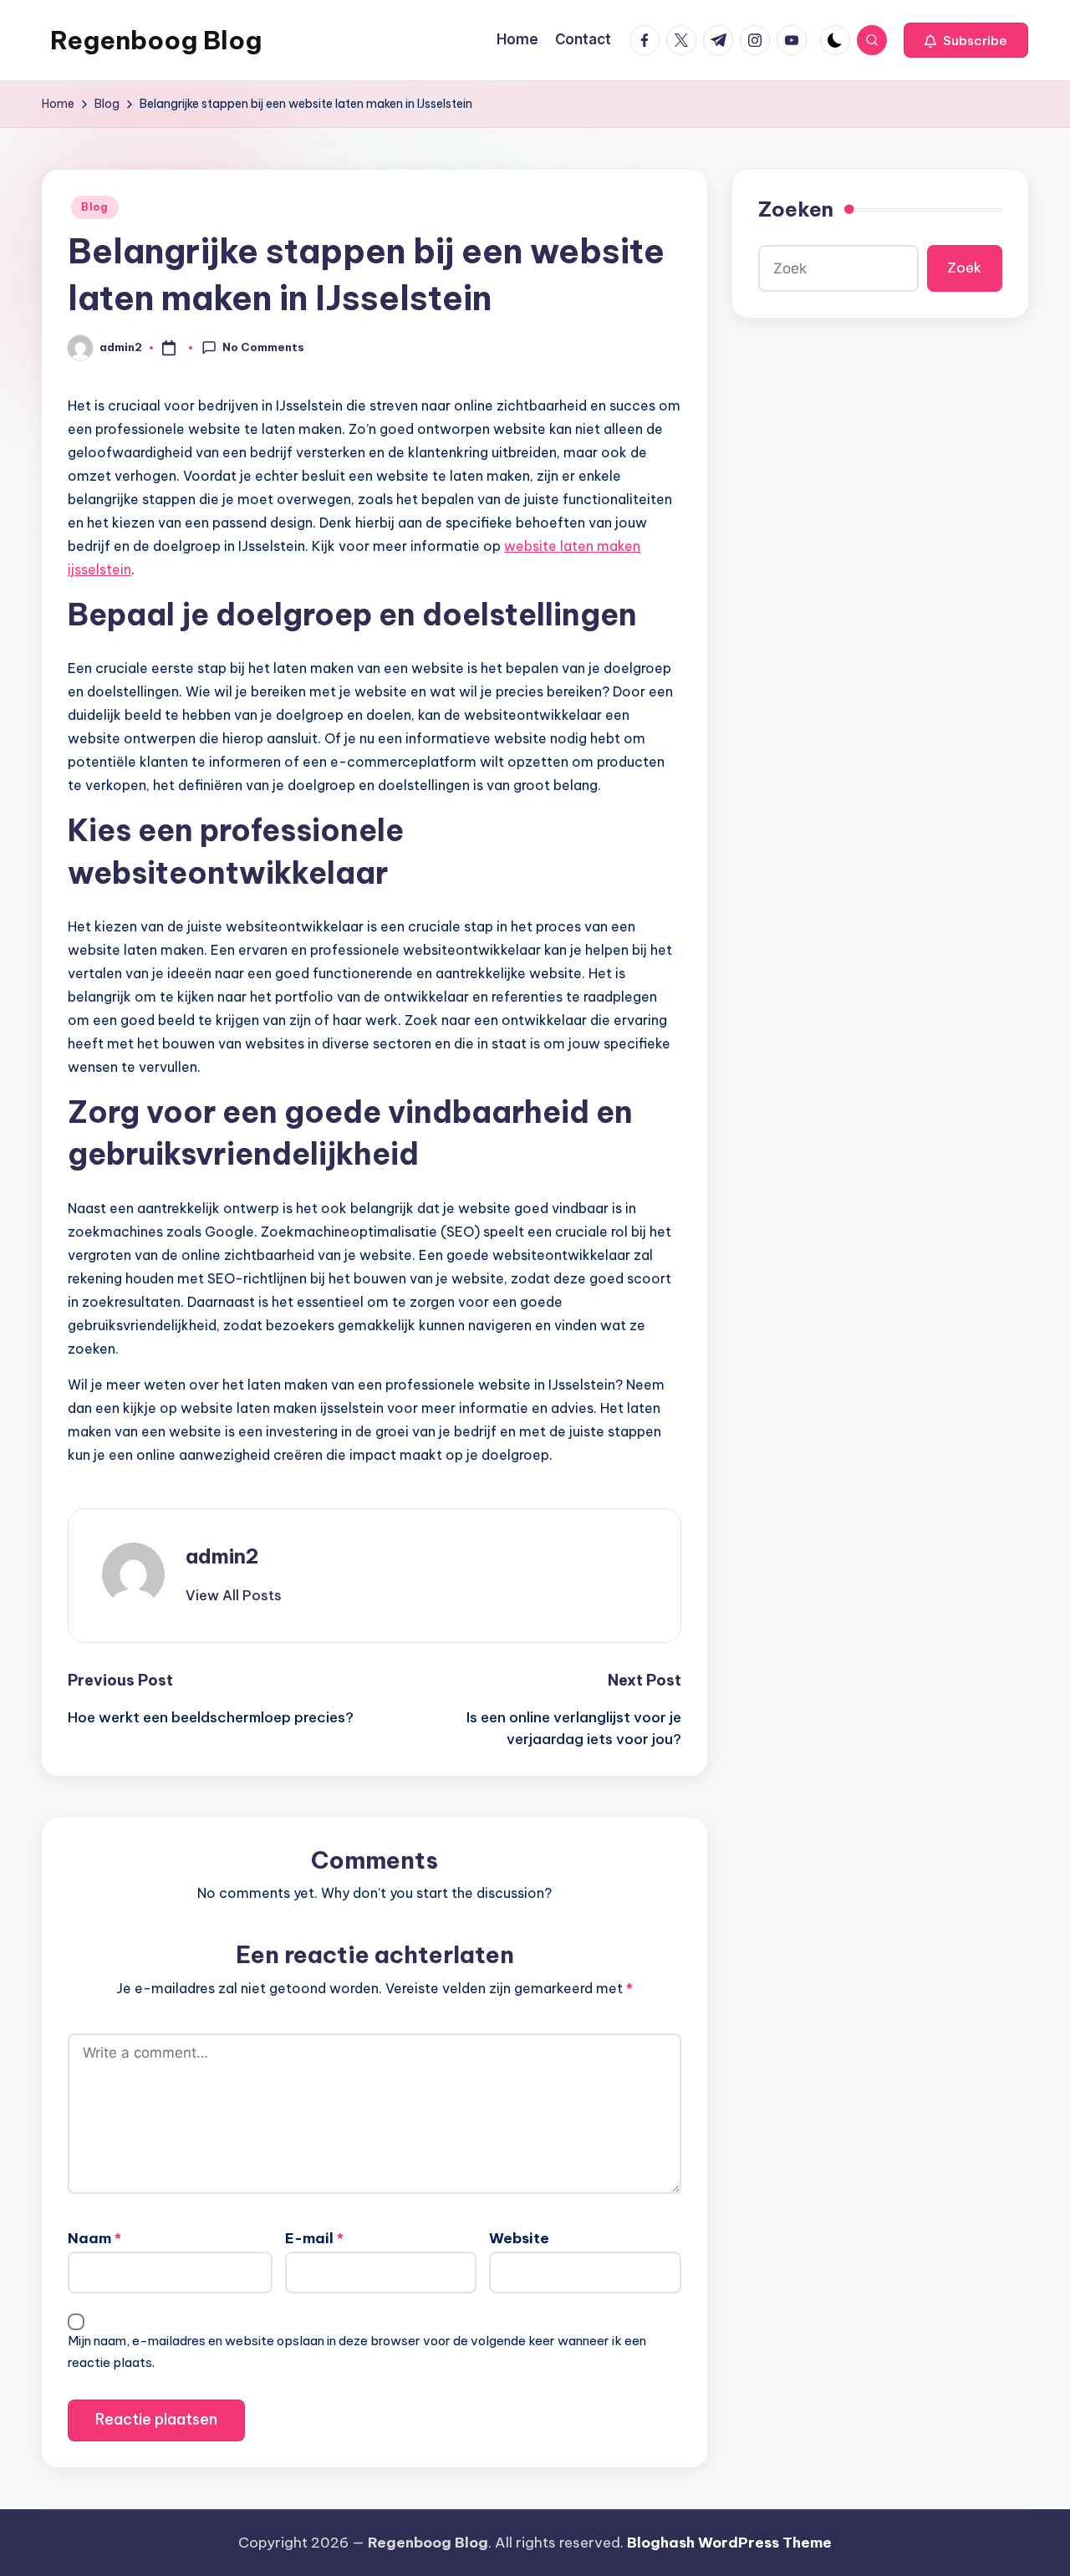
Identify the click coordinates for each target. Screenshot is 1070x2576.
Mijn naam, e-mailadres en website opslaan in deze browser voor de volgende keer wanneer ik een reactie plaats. (357, 2352)
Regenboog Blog (156, 40)
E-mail (314, 2238)
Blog (95, 207)
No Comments (263, 347)
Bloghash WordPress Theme (729, 2543)
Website (519, 2238)
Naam (94, 2238)
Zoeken (796, 209)
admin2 (222, 1556)
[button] (966, 40)
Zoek (964, 267)
